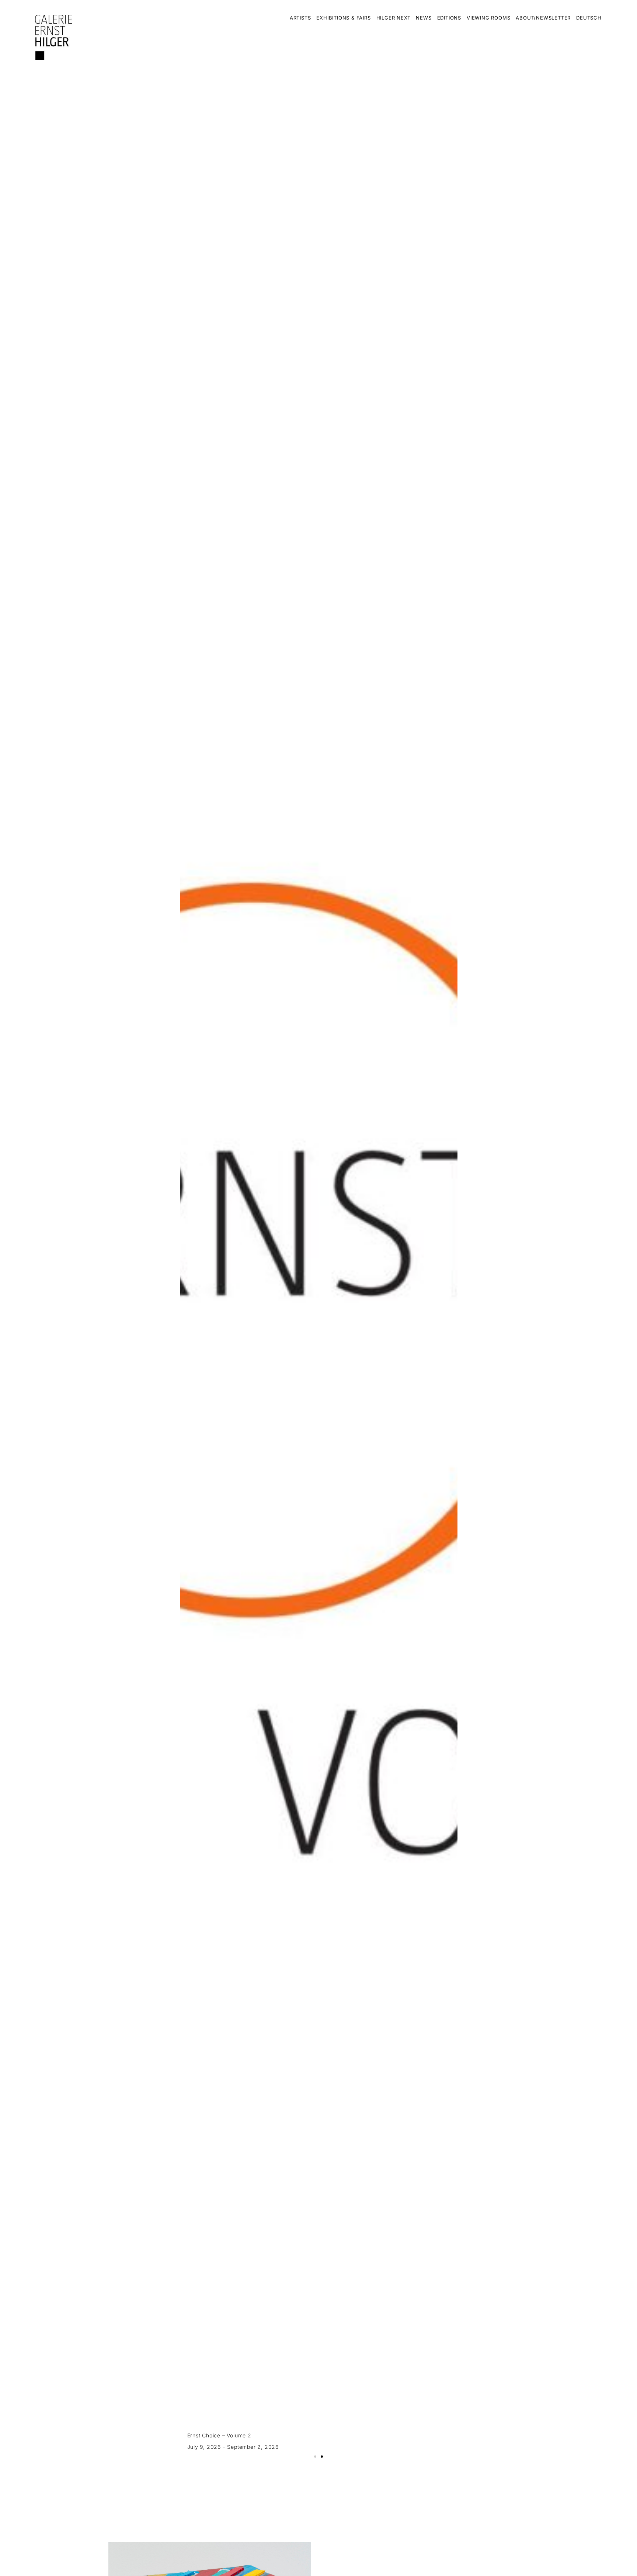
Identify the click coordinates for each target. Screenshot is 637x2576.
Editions (449, 18)
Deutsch (589, 18)
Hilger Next (394, 18)
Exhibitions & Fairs (343, 18)
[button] (315, 2457)
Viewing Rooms (488, 18)
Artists (300, 18)
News (424, 18)
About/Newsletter (543, 18)
